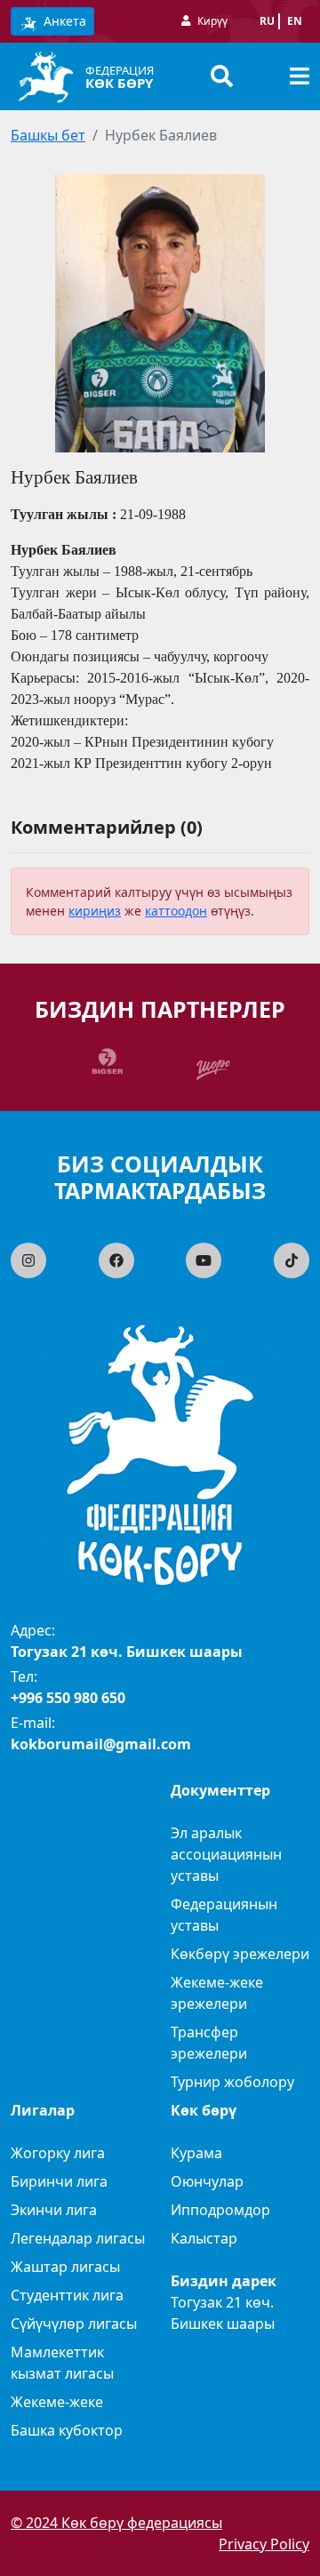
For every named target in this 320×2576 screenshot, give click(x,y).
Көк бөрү (119, 83)
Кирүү (212, 21)
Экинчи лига (54, 2210)
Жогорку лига (58, 2153)
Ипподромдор (220, 2210)
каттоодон (176, 911)
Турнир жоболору (232, 2082)
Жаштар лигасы (65, 2267)
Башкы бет (48, 135)
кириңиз (95, 911)
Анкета (63, 21)
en (295, 21)
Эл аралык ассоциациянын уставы (226, 1854)
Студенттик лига (67, 2295)
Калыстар (204, 2238)
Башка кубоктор (67, 2430)
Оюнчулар (207, 2181)
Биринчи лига (59, 2181)
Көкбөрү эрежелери (240, 1954)
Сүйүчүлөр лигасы (74, 2324)
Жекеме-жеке (57, 2402)
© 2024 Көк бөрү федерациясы (116, 2523)
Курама (196, 2153)
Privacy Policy (264, 2544)
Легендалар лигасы (78, 2238)
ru (267, 21)
